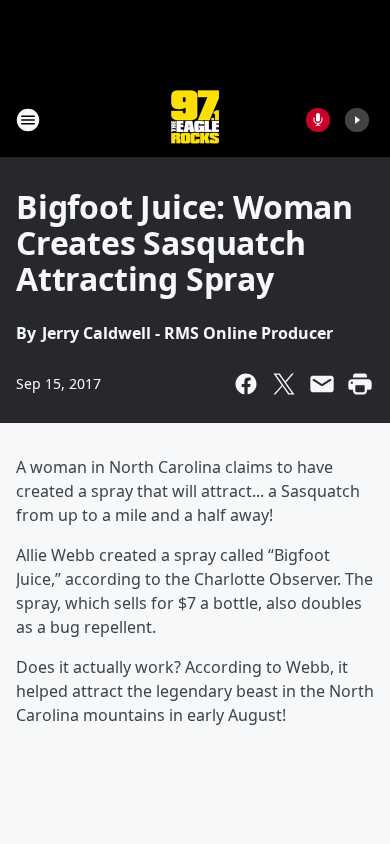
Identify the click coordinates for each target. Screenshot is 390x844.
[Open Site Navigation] (28, 120)
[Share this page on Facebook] (246, 384)
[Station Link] (195, 119)
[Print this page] (360, 384)
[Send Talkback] (318, 120)
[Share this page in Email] (322, 384)
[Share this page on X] (284, 384)
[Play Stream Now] (357, 120)
